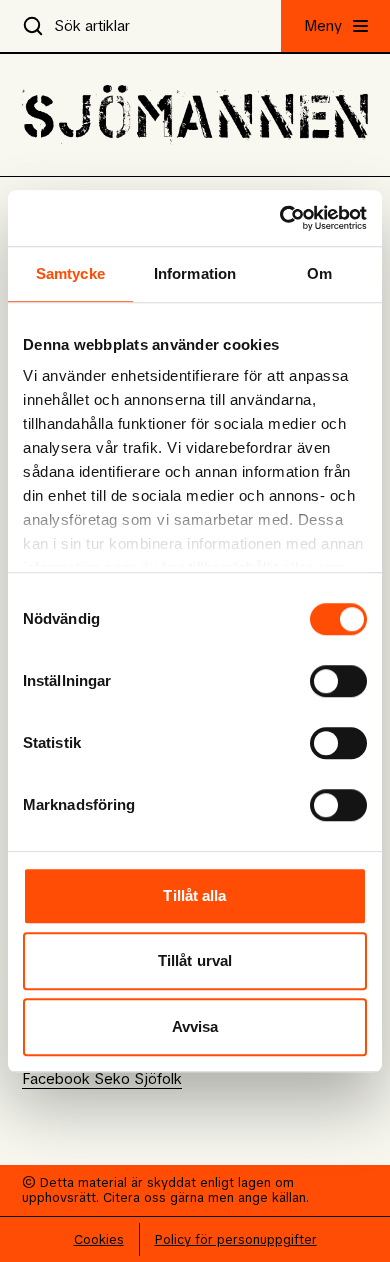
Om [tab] (319, 273)
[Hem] (195, 115)
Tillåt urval (195, 960)
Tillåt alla (194, 895)
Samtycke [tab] (70, 273)
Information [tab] (195, 273)
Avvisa (195, 1026)
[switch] (338, 681)
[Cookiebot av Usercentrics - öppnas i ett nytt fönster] (280, 218)
